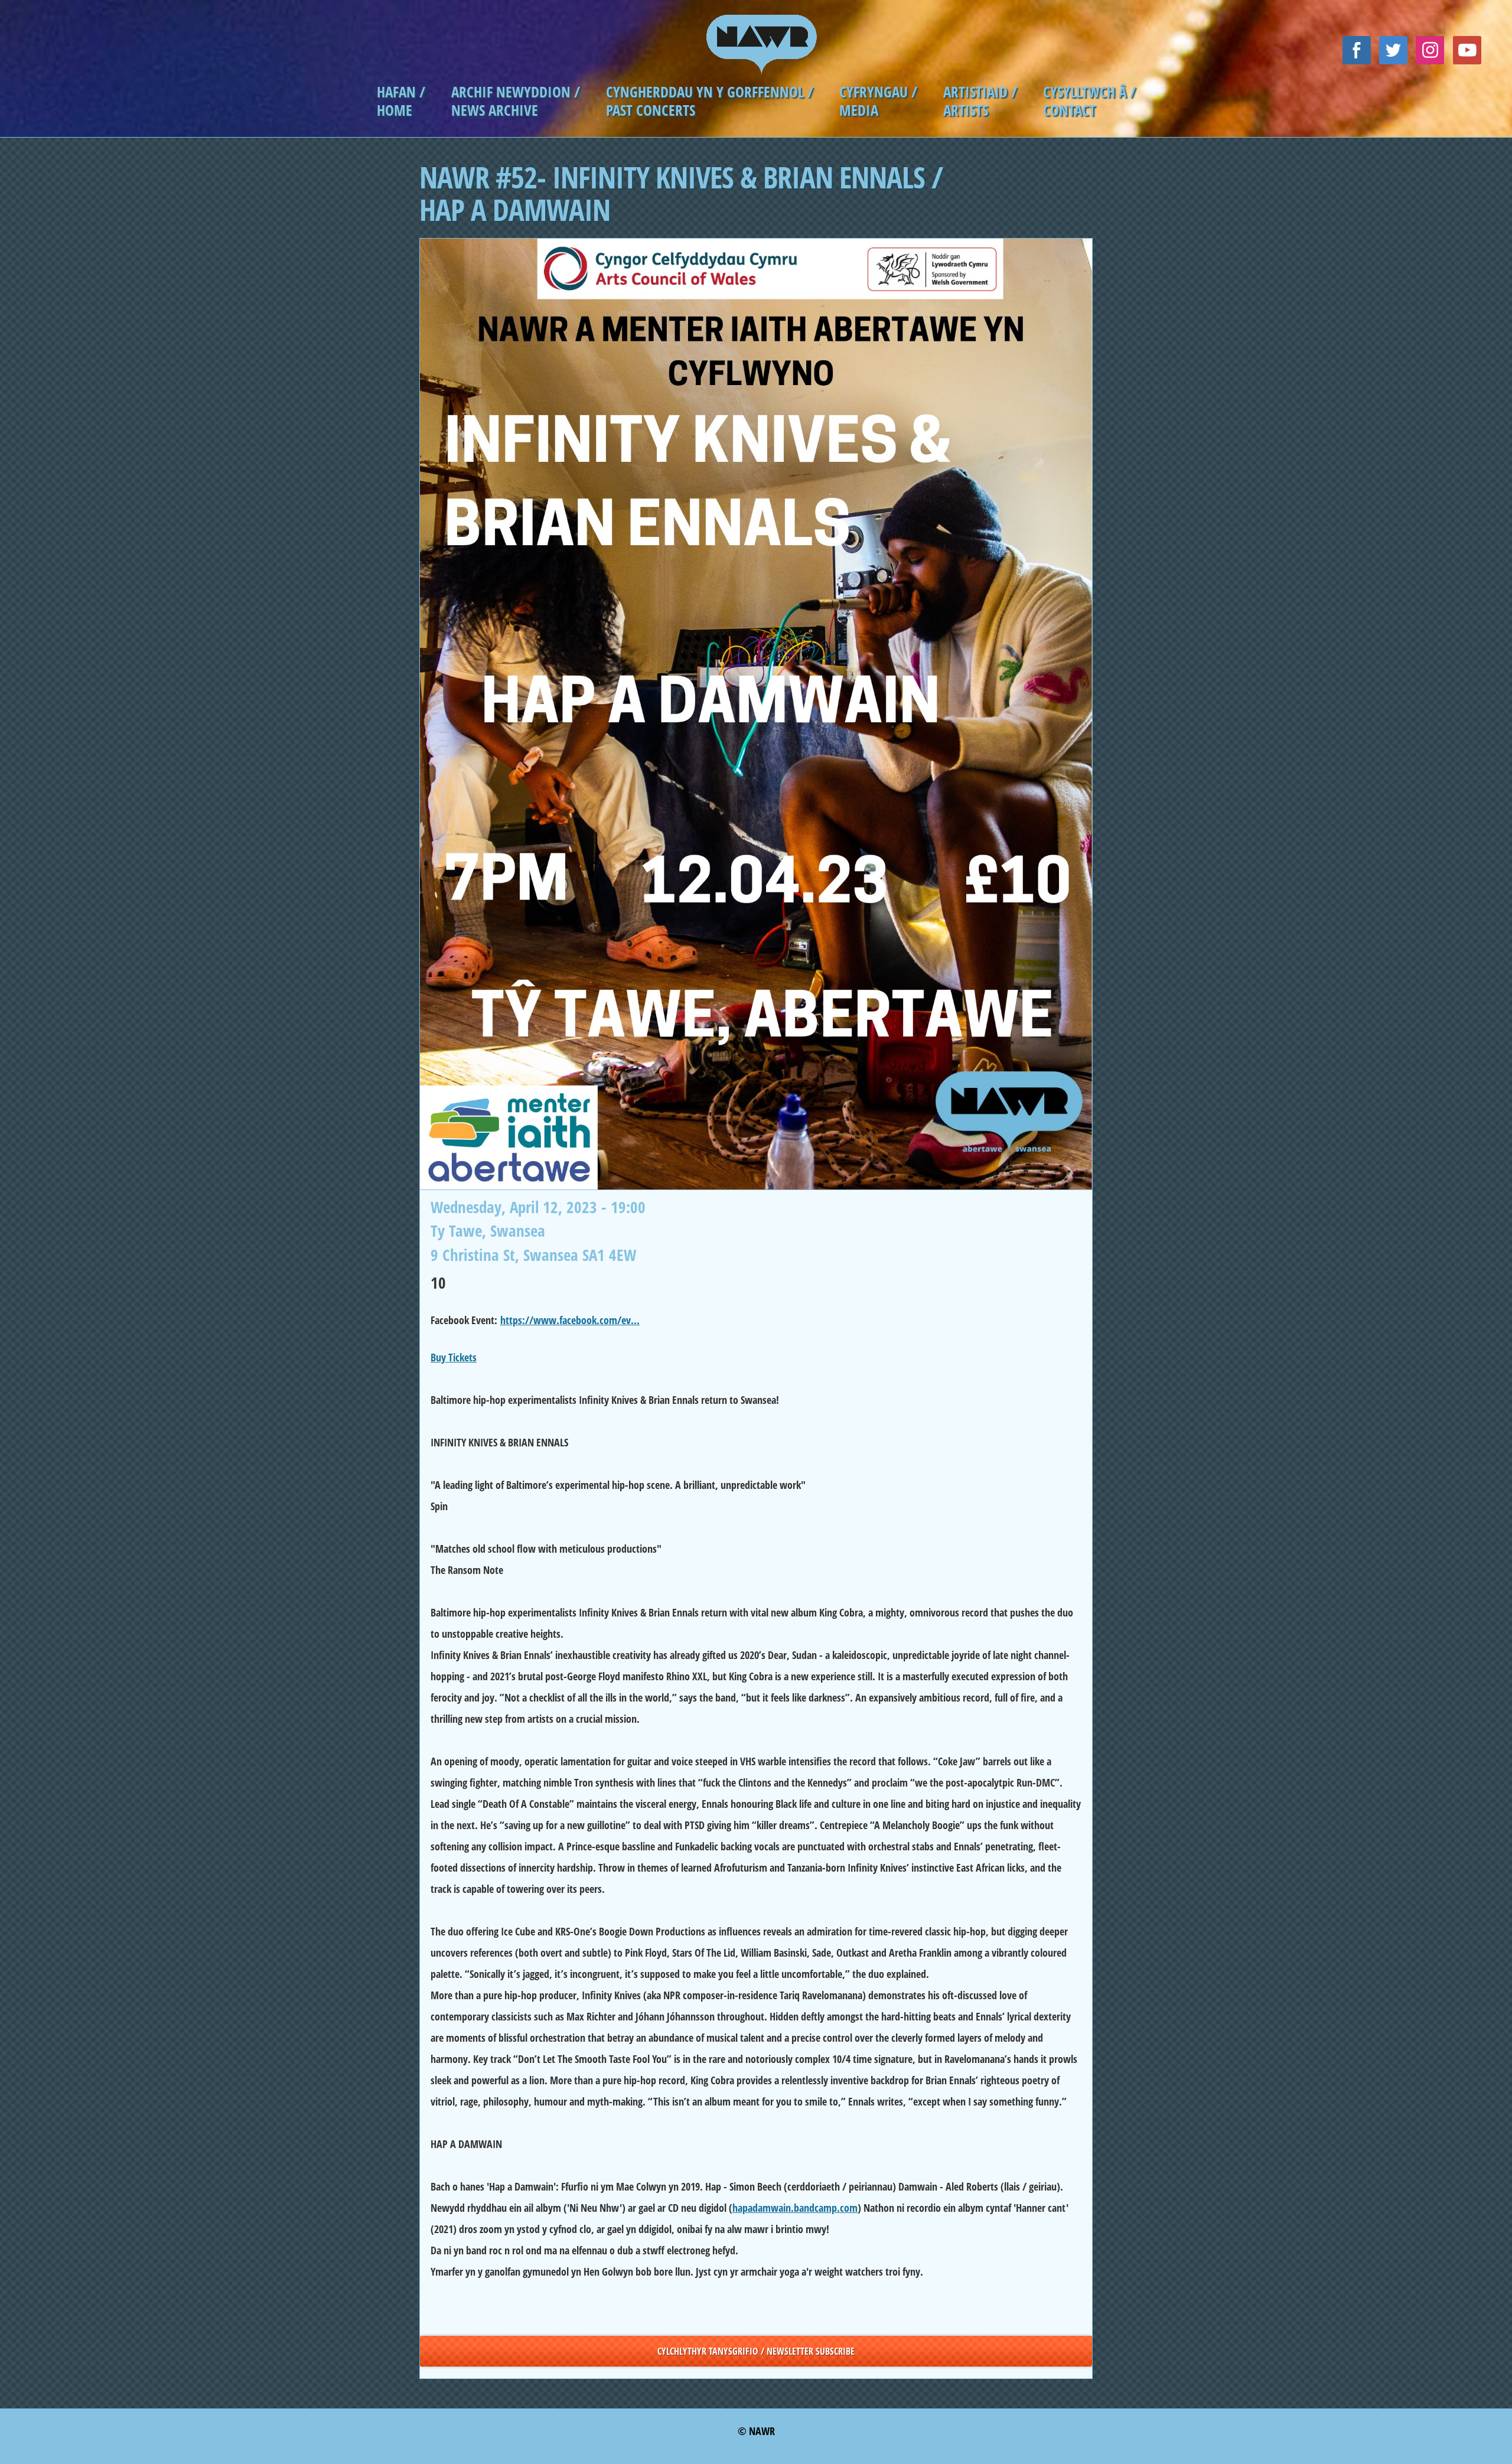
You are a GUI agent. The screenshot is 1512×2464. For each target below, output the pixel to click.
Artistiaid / (980, 92)
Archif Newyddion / (516, 92)
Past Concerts (651, 110)
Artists (966, 110)
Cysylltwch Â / (1089, 92)
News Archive (495, 110)
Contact (1069, 110)
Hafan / (401, 92)
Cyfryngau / (878, 92)
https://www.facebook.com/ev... (570, 1320)
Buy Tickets (454, 1357)
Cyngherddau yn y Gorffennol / (710, 92)
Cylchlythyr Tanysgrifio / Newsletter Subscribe (756, 2351)
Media (859, 110)
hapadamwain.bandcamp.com (795, 2208)
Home (395, 110)
